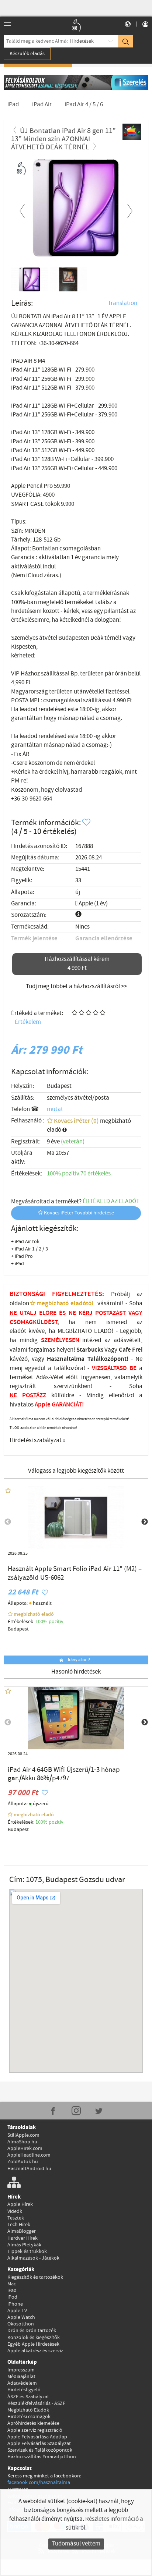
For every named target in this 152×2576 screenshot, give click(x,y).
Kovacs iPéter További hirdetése (78, 1213)
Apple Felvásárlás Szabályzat (39, 2444)
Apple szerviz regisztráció (35, 2430)
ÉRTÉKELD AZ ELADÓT (111, 1201)
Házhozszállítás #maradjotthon (42, 2457)
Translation (122, 303)
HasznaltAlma (66, 1359)
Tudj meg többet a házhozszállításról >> (76, 987)
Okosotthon (21, 2324)
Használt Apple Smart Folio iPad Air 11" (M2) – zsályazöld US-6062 (75, 1573)
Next (130, 210)
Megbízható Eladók (28, 2410)
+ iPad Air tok (25, 1242)
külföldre (63, 1396)
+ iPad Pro (22, 1256)
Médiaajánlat (21, 2377)
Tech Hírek (19, 2225)
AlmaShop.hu (22, 2142)
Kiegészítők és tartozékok (35, 2277)
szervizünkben (72, 1386)
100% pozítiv (50, 1622)
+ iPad (18, 1264)
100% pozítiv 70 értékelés (79, 1174)
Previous (22, 210)
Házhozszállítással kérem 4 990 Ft (77, 964)
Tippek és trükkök (27, 2252)
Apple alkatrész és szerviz (35, 2351)
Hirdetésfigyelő (24, 2390)
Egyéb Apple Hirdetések (33, 2344)
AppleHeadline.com (29, 2155)
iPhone (15, 2304)
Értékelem (28, 1022)
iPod (12, 2297)
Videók (15, 2211)
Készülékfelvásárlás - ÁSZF (36, 2403)
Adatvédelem (22, 2383)
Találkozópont (107, 1359)
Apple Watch (21, 2317)
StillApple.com (23, 2135)
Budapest (59, 1086)
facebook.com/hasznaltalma (39, 2483)
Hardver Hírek (23, 2238)
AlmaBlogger (22, 2231)
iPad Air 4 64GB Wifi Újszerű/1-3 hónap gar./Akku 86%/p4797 (64, 1774)
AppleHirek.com (25, 2149)
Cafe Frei (131, 1350)
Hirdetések (82, 41)
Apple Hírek (20, 2204)
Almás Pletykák (24, 2245)
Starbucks (90, 1350)
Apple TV (17, 2311)
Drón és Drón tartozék (32, 2331)
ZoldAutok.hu (23, 2162)
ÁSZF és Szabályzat (28, 2397)
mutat (55, 1109)
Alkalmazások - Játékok (33, 2258)
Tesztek (16, 2218)
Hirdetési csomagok (29, 2417)
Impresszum (21, 2370)
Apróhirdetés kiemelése (33, 2423)
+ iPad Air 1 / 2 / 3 (30, 1249)
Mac (12, 2284)
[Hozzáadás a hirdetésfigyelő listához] (87, 823)
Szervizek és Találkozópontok (40, 2450)
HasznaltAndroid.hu (29, 2169)
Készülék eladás (27, 54)
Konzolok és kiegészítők (34, 2338)
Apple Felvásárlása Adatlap (37, 2437)
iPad (12, 2291)
